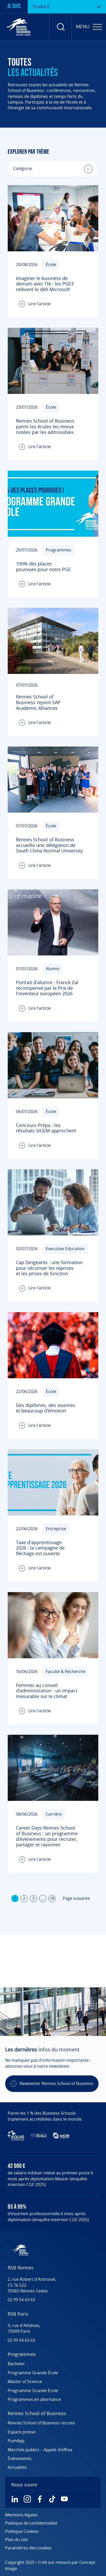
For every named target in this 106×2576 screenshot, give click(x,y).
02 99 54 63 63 (21, 2300)
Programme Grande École (33, 2373)
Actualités (17, 2468)
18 (52, 1898)
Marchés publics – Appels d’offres (40, 2450)
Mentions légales (21, 2515)
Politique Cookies (22, 2532)
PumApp (16, 2441)
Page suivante (76, 1898)
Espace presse (22, 2432)
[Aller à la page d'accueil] (19, 27)
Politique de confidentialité (31, 2523)
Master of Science (25, 2382)
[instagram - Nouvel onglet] (27, 2499)
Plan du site (16, 2540)
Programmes (22, 2355)
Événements (20, 2459)
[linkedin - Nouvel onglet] (15, 2499)
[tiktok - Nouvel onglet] (52, 2499)
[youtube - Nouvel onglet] (64, 2499)
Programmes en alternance (34, 2400)
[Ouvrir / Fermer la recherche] (61, 27)
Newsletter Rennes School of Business (56, 2084)
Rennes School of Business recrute (41, 2423)
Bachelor (16, 2364)
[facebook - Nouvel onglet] (40, 2499)
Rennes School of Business (37, 2414)
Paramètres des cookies (28, 2548)
